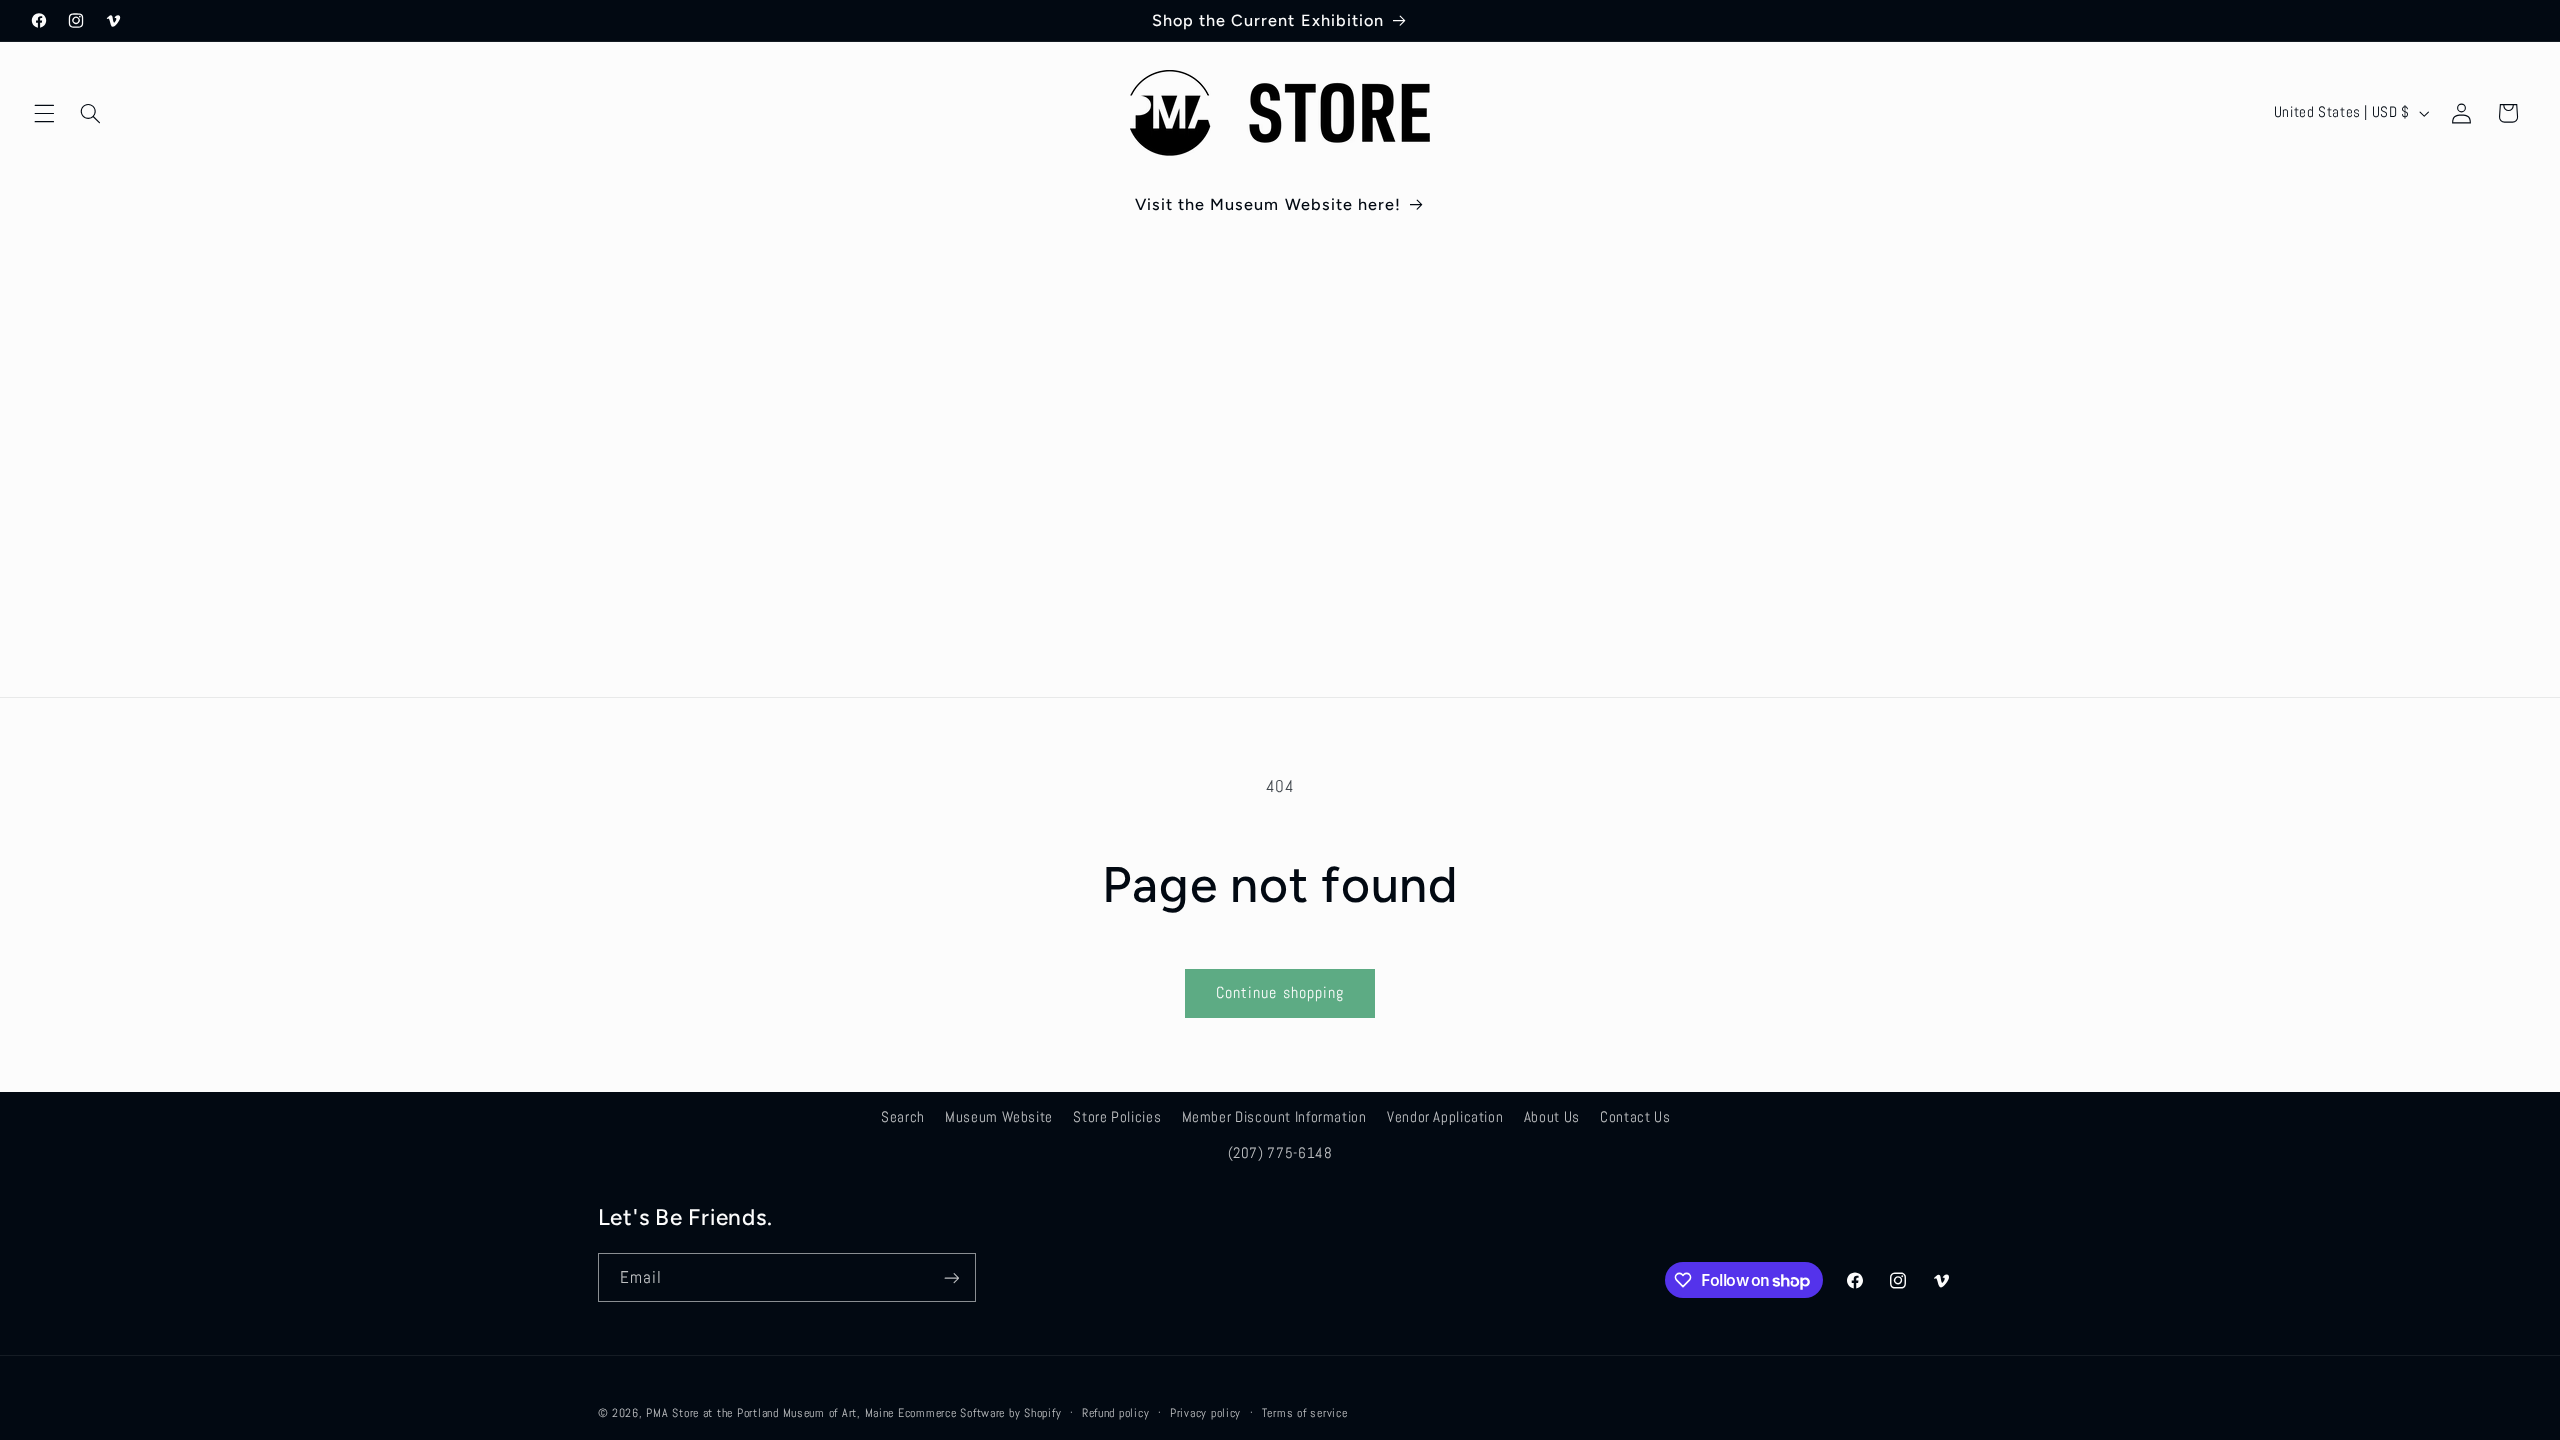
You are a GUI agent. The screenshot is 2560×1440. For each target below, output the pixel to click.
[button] (44, 113)
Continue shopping (1280, 993)
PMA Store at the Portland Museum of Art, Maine (770, 1413)
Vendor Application (1445, 1117)
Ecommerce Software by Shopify (979, 1413)
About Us (1552, 1117)
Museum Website (999, 1117)
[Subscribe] (951, 1277)
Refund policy (1116, 1413)
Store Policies (1117, 1117)
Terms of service (1305, 1413)
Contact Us (1635, 1117)
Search (903, 1117)
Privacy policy (1205, 1413)
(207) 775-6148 (1280, 1153)
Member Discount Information (1274, 1117)
